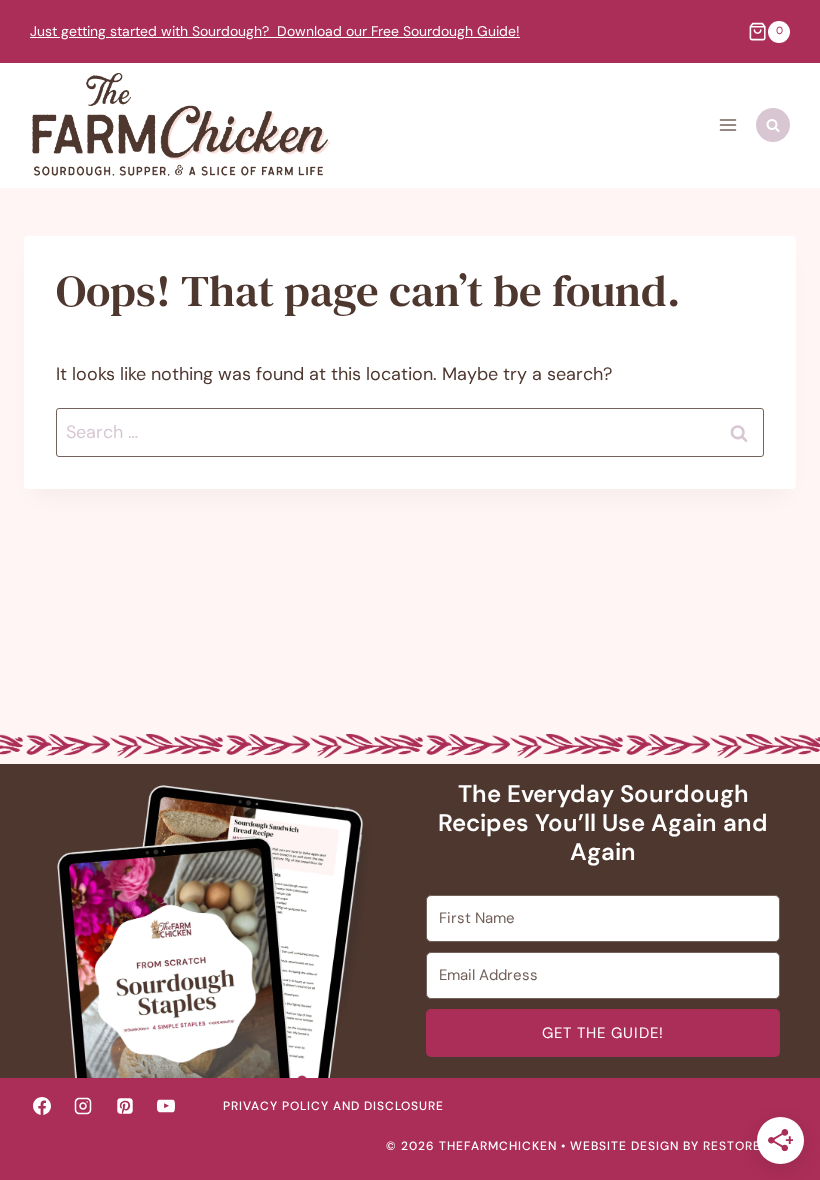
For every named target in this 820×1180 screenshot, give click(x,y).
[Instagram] (83, 1106)
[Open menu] (727, 125)
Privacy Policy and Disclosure (333, 1106)
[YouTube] (166, 1106)
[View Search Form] (773, 125)
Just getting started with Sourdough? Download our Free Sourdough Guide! (275, 31)
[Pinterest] (125, 1106)
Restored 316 (749, 1146)
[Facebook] (42, 1106)
